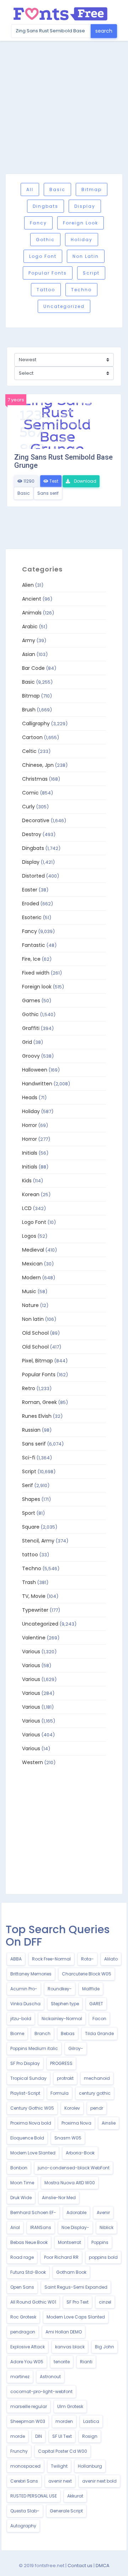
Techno (81, 290)
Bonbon (19, 2168)
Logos (29, 1236)
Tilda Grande (99, 2033)
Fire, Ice (31, 959)
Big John (105, 2347)
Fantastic (34, 945)
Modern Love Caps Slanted (76, 2317)
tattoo (46, 290)
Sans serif (48, 493)
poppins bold (103, 2257)
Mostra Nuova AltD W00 (70, 2183)
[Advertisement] (64, 107)
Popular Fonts (48, 273)
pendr (97, 2108)
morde (18, 2436)
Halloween (35, 1070)
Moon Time (22, 2183)
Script (91, 273)
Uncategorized (64, 306)
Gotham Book (71, 2272)
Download (85, 481)
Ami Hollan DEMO (64, 2332)
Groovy (31, 1056)
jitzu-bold (21, 2019)
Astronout (50, 2377)
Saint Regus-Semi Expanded (76, 2287)
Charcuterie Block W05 (87, 1974)
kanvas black (70, 2347)
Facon (99, 2019)
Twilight (59, 2466)
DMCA (103, 2566)
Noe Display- (75, 2227)
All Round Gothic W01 (33, 2302)
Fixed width (36, 973)
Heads (30, 1097)
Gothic (45, 240)
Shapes (31, 1499)
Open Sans (22, 2287)
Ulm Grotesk (70, 2406)
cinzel (105, 2302)
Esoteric (32, 917)
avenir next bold (99, 2481)
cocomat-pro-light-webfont (41, 2391)
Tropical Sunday (28, 2078)
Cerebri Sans (24, 2481)
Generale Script (66, 2511)
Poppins (100, 2242)
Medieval (33, 1250)
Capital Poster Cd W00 (63, 2451)
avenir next (60, 2481)
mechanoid (97, 2078)
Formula (60, 2093)
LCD (27, 1208)
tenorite (62, 2362)
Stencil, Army (38, 1541)
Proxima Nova (76, 2123)
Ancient (32, 599)
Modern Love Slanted (33, 2153)
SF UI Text (62, 2436)
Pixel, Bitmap (38, 1361)
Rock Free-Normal (51, 1959)
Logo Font (43, 256)
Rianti (86, 2362)
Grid (27, 1042)
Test (53, 481)
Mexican (32, 1264)
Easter (30, 890)
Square (31, 1527)
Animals (32, 613)
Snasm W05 (68, 2138)
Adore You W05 (27, 2362)
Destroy (32, 834)
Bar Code (33, 668)
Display (85, 206)
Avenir (103, 2212)
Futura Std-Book (28, 2272)
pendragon (23, 2332)
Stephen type (65, 2004)
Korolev (72, 2108)
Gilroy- (76, 2048)
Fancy (38, 223)
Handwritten (37, 1084)
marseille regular (29, 2406)
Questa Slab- (25, 2511)
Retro (29, 1388)
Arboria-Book (80, 2153)
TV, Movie (34, 1596)
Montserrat (70, 2242)
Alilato (111, 1959)
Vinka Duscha (25, 2004)
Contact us (80, 2566)
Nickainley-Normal (62, 2019)
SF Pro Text (78, 2302)
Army (29, 640)
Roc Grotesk (23, 2317)
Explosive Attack (28, 2347)
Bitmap (92, 189)
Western (33, 1762)
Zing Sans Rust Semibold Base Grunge (63, 461)
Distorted (33, 876)
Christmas (35, 779)
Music (29, 1291)
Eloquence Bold (27, 2138)
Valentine (34, 1638)
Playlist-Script (25, 2093)
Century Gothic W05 (32, 2108)
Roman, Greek (39, 1402)
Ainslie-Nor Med (59, 2198)
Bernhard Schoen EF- (33, 2212)
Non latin (86, 256)
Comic (30, 793)
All (30, 189)
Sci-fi (29, 1458)
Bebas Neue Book (29, 2242)
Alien (28, 585)
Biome (17, 2033)
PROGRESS (61, 2063)
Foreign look (81, 223)
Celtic (29, 751)
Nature (30, 1305)
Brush (29, 710)
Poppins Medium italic (34, 2048)
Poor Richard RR (61, 2257)
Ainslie (109, 2123)
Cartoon (32, 737)
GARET (96, 2004)
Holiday (82, 240)
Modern (31, 1278)
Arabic (30, 627)
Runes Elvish (37, 1416)
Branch (42, 2033)
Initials (30, 1153)
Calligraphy (36, 723)
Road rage (22, 2257)
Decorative (36, 820)
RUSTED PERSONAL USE (34, 2496)
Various (31, 1652)
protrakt (65, 2078)
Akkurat (75, 2496)
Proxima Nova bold (31, 2123)
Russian (31, 1430)
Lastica (91, 2421)
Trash (29, 1582)
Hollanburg (90, 2466)
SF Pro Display (25, 2063)
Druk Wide (21, 2198)
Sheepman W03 (28, 2421)
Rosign (90, 2436)
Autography (23, 2526)
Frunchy (19, 2451)
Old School (35, 1333)
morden (64, 2421)
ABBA (16, 1959)
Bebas (68, 2033)
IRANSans (41, 2227)
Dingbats (46, 206)
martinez (20, 2377)
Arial (15, 2227)
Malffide (91, 1989)
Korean (31, 1194)
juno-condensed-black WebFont (74, 2168)
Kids (27, 1181)
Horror (30, 1125)
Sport (29, 1513)
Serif (28, 1485)
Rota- (87, 1959)
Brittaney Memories (31, 1974)
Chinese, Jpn (38, 765)
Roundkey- (60, 1989)
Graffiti (31, 1028)
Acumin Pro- (24, 1989)
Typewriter (35, 1610)
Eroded (31, 904)
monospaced (25, 2466)
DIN (39, 2436)
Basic (57, 189)
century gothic (95, 2093)
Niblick (106, 2227)
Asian (29, 654)
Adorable (76, 2212)
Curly (28, 807)
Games (31, 1000)
